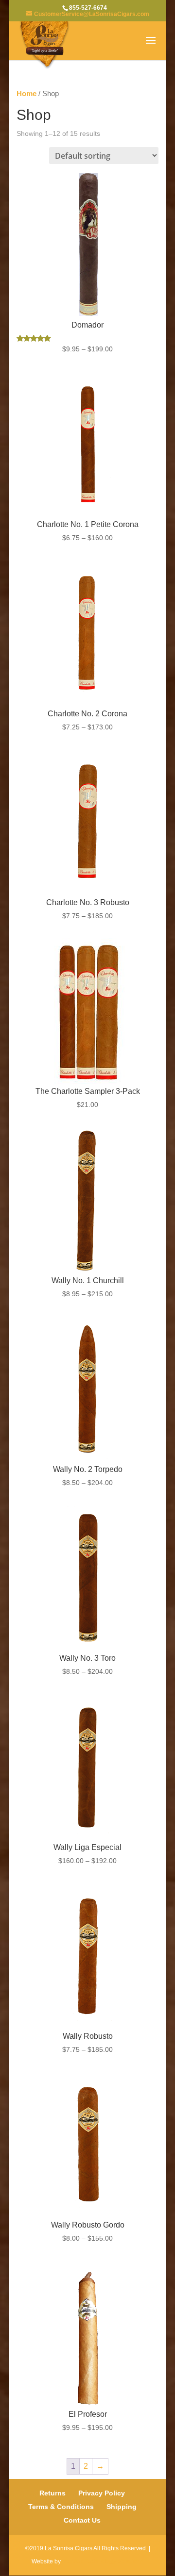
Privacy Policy (102, 2493)
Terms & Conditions (61, 2507)
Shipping (122, 2507)
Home (26, 94)
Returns (52, 2493)
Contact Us (82, 2520)
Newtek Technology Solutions (103, 2561)
